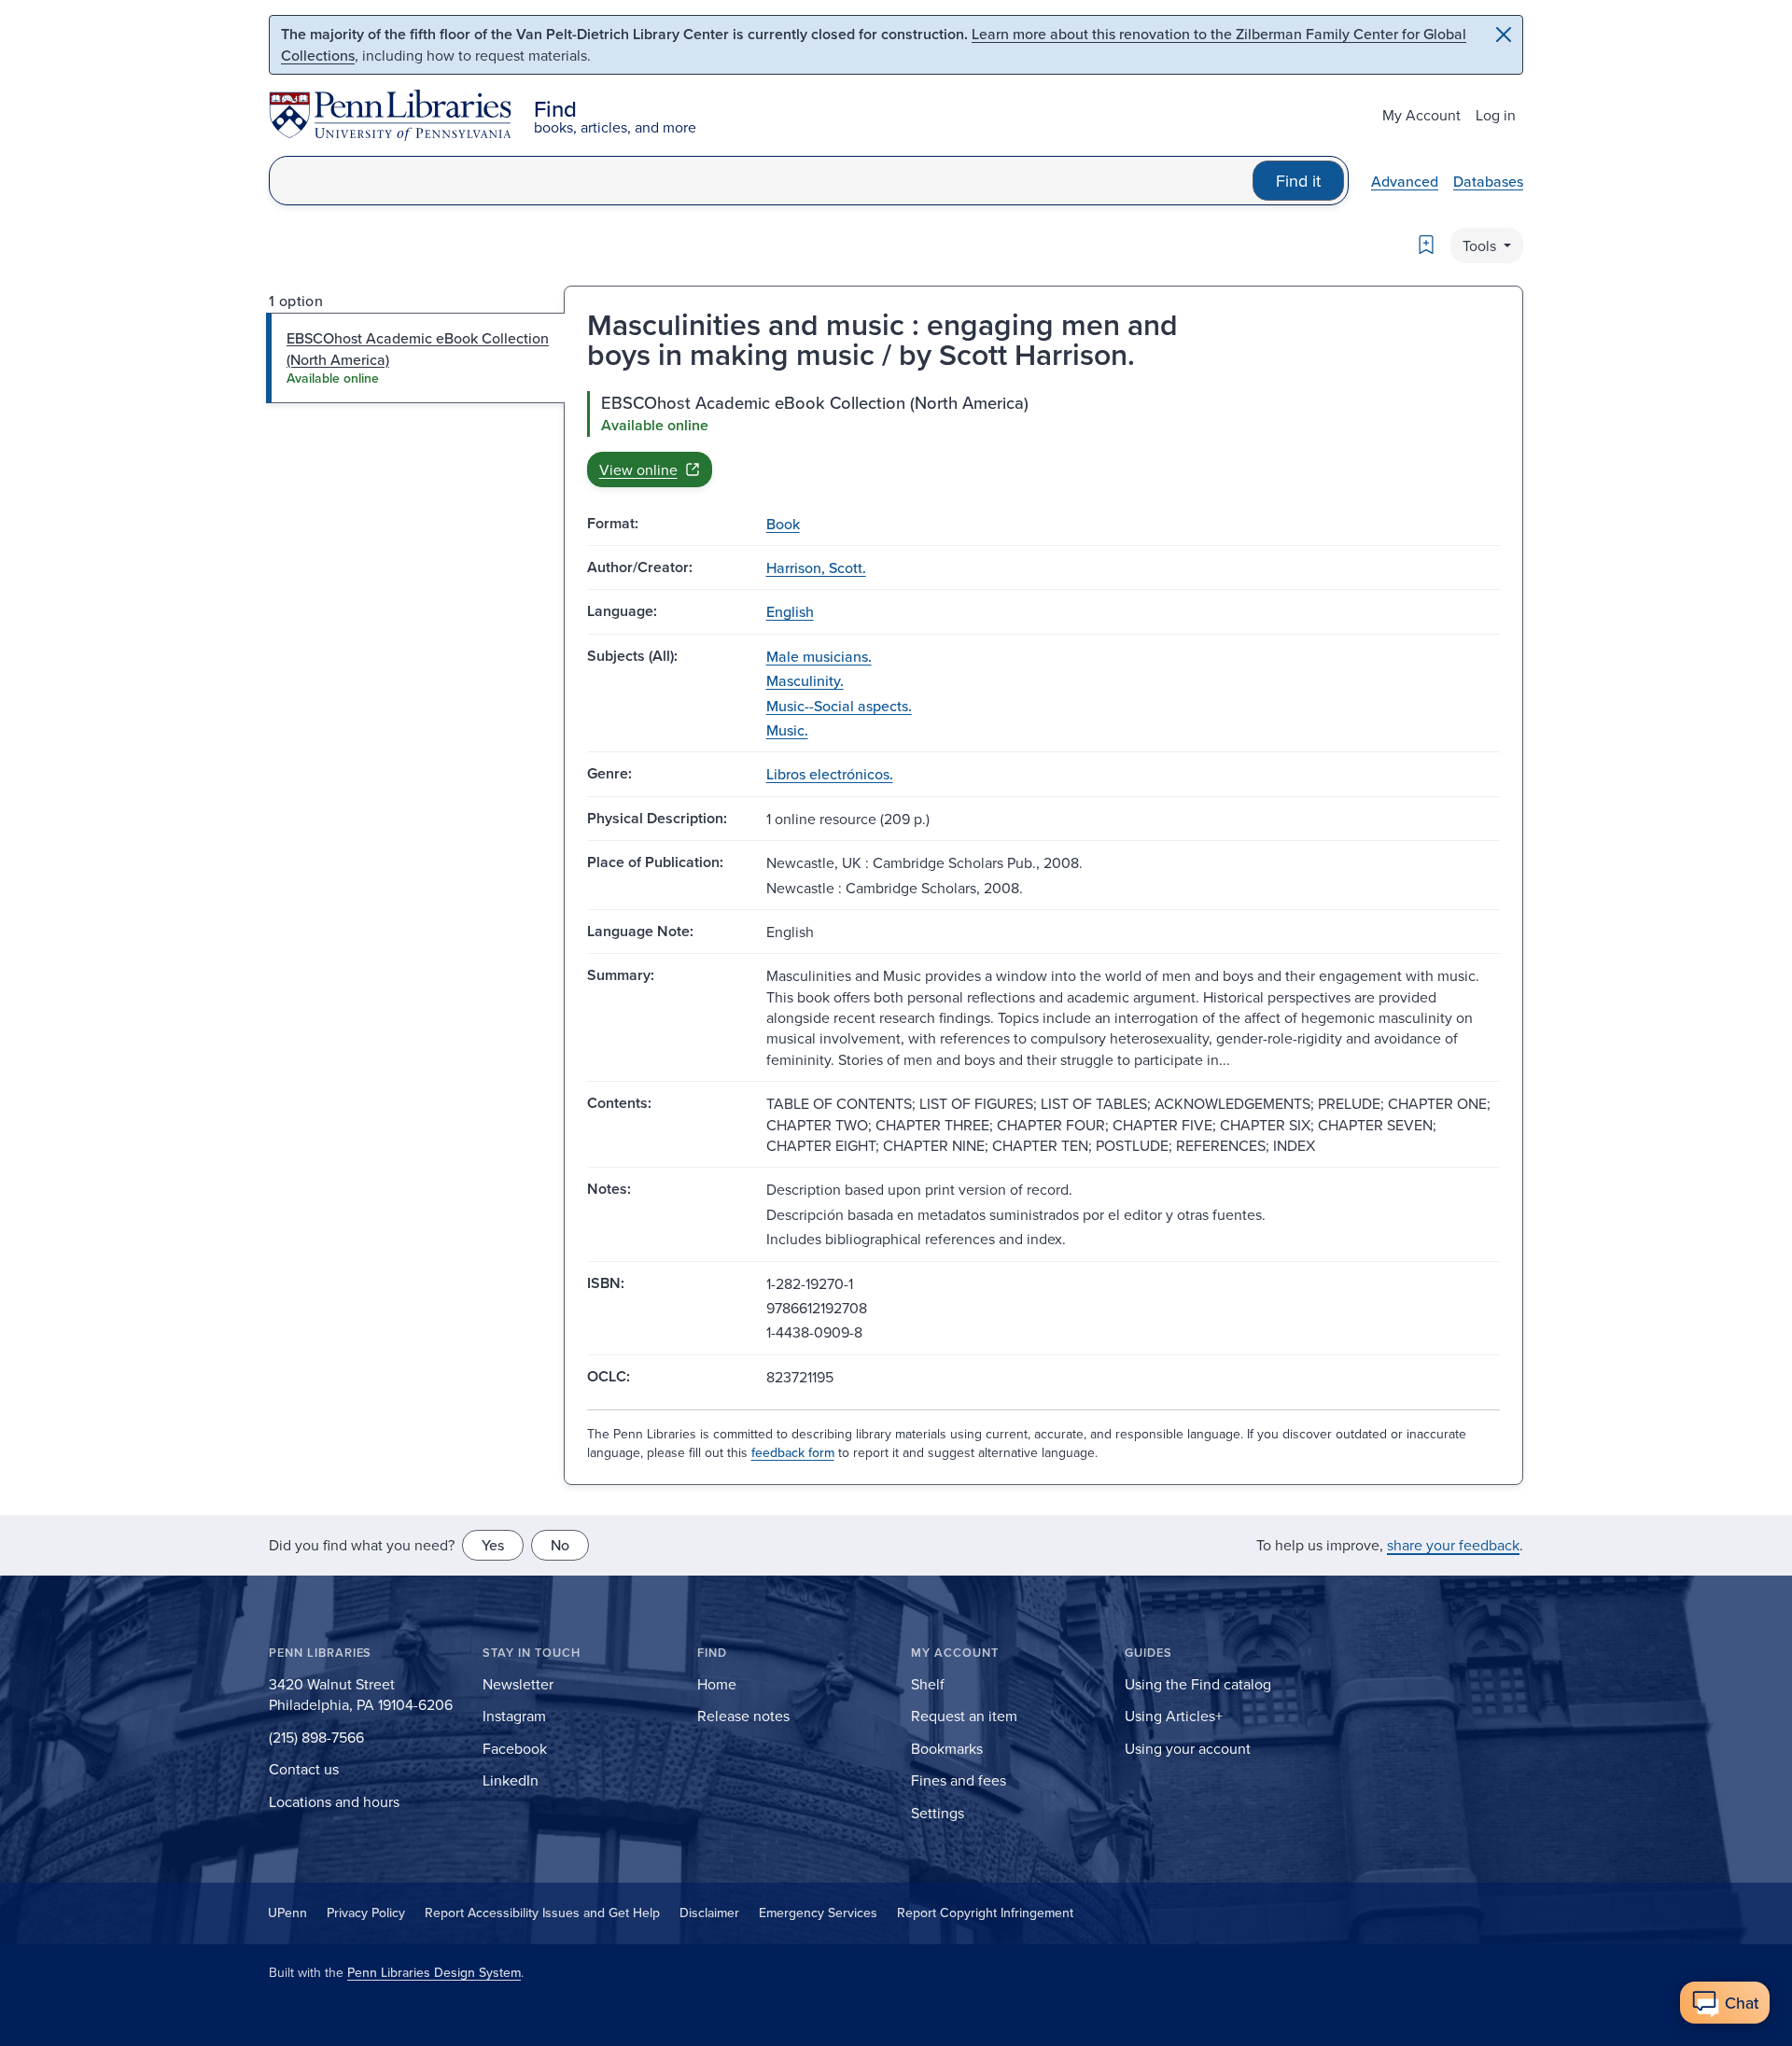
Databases (1488, 181)
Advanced (1405, 181)
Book (783, 524)
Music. (787, 730)
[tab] (416, 358)
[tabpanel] (1043, 439)
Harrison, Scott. (816, 568)
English (790, 611)
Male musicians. (819, 656)
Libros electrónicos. (830, 774)
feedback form (793, 1452)
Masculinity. (805, 680)
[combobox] (761, 181)
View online (638, 469)
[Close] (1504, 35)
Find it (1298, 181)
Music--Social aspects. (839, 706)
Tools (1481, 245)
